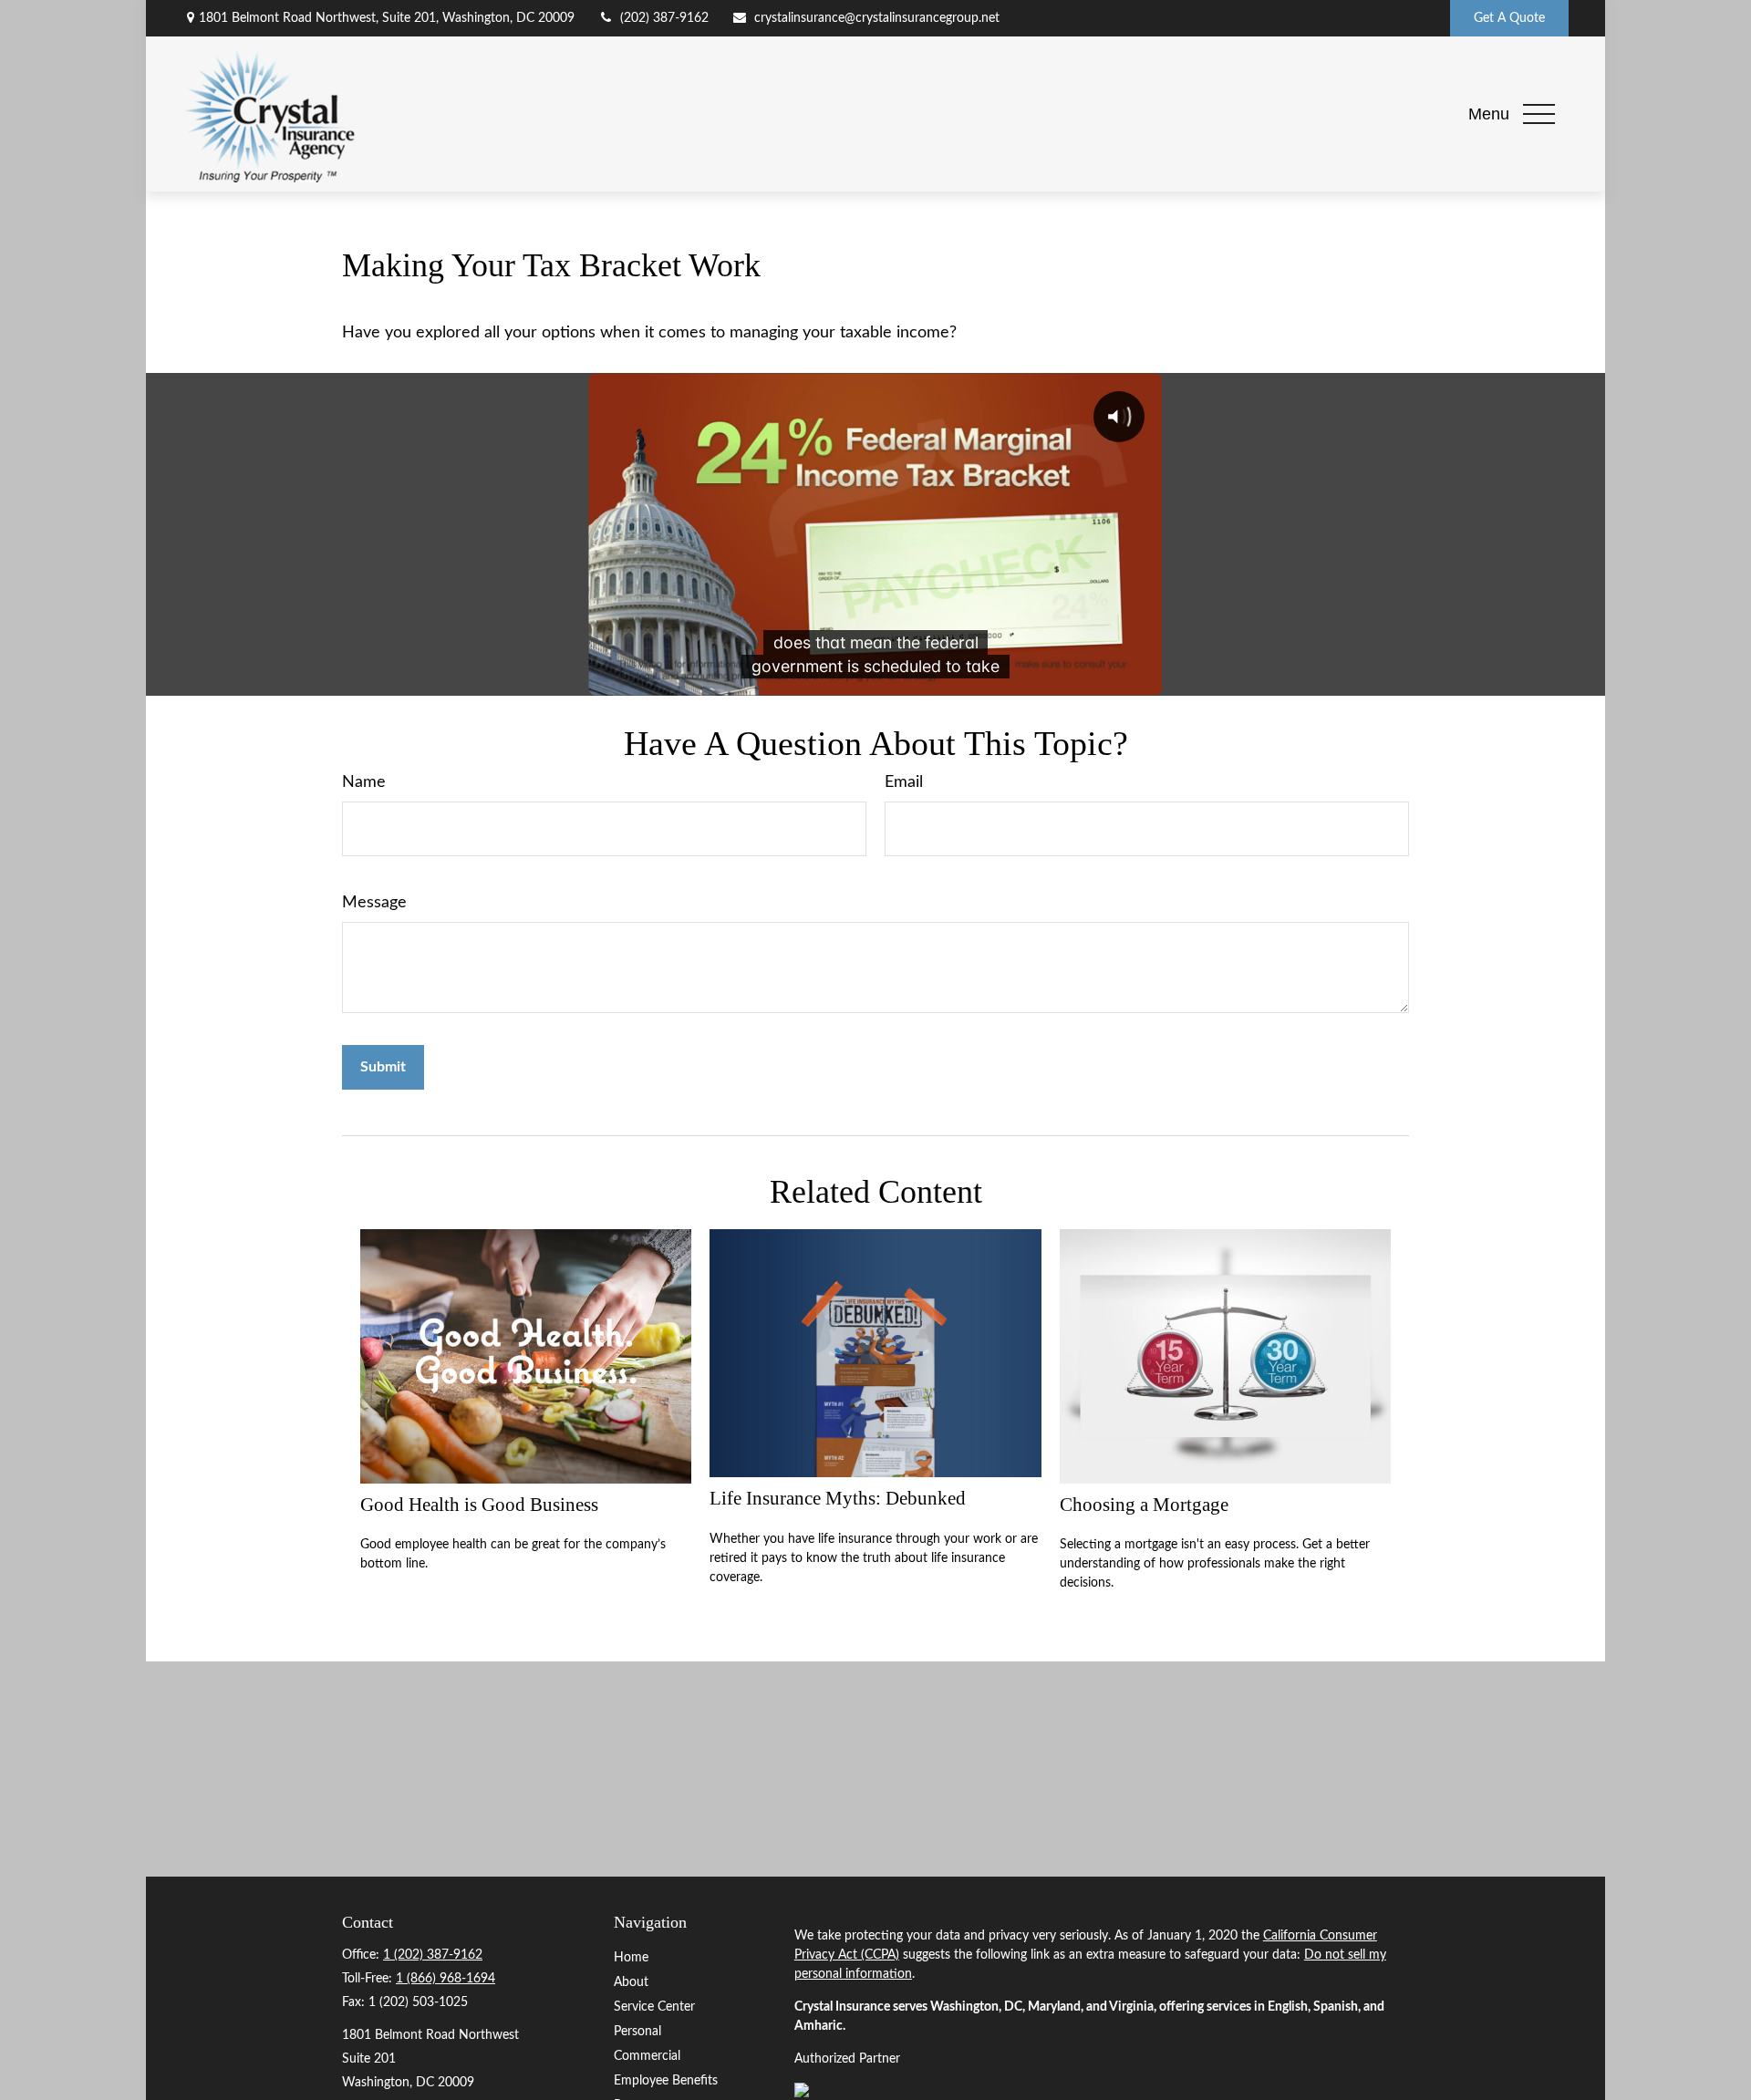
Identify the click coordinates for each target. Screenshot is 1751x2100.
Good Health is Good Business (479, 1505)
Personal (637, 2032)
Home (631, 1958)
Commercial (647, 2056)
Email (904, 782)
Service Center (654, 2007)
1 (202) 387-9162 (433, 1955)
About (631, 1982)
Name (364, 782)
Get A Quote (1509, 18)
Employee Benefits (666, 2081)
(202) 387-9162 (664, 18)
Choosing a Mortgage (1144, 1505)
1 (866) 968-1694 (446, 1979)
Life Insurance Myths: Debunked (838, 1498)
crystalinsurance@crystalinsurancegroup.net (877, 18)
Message (374, 903)
